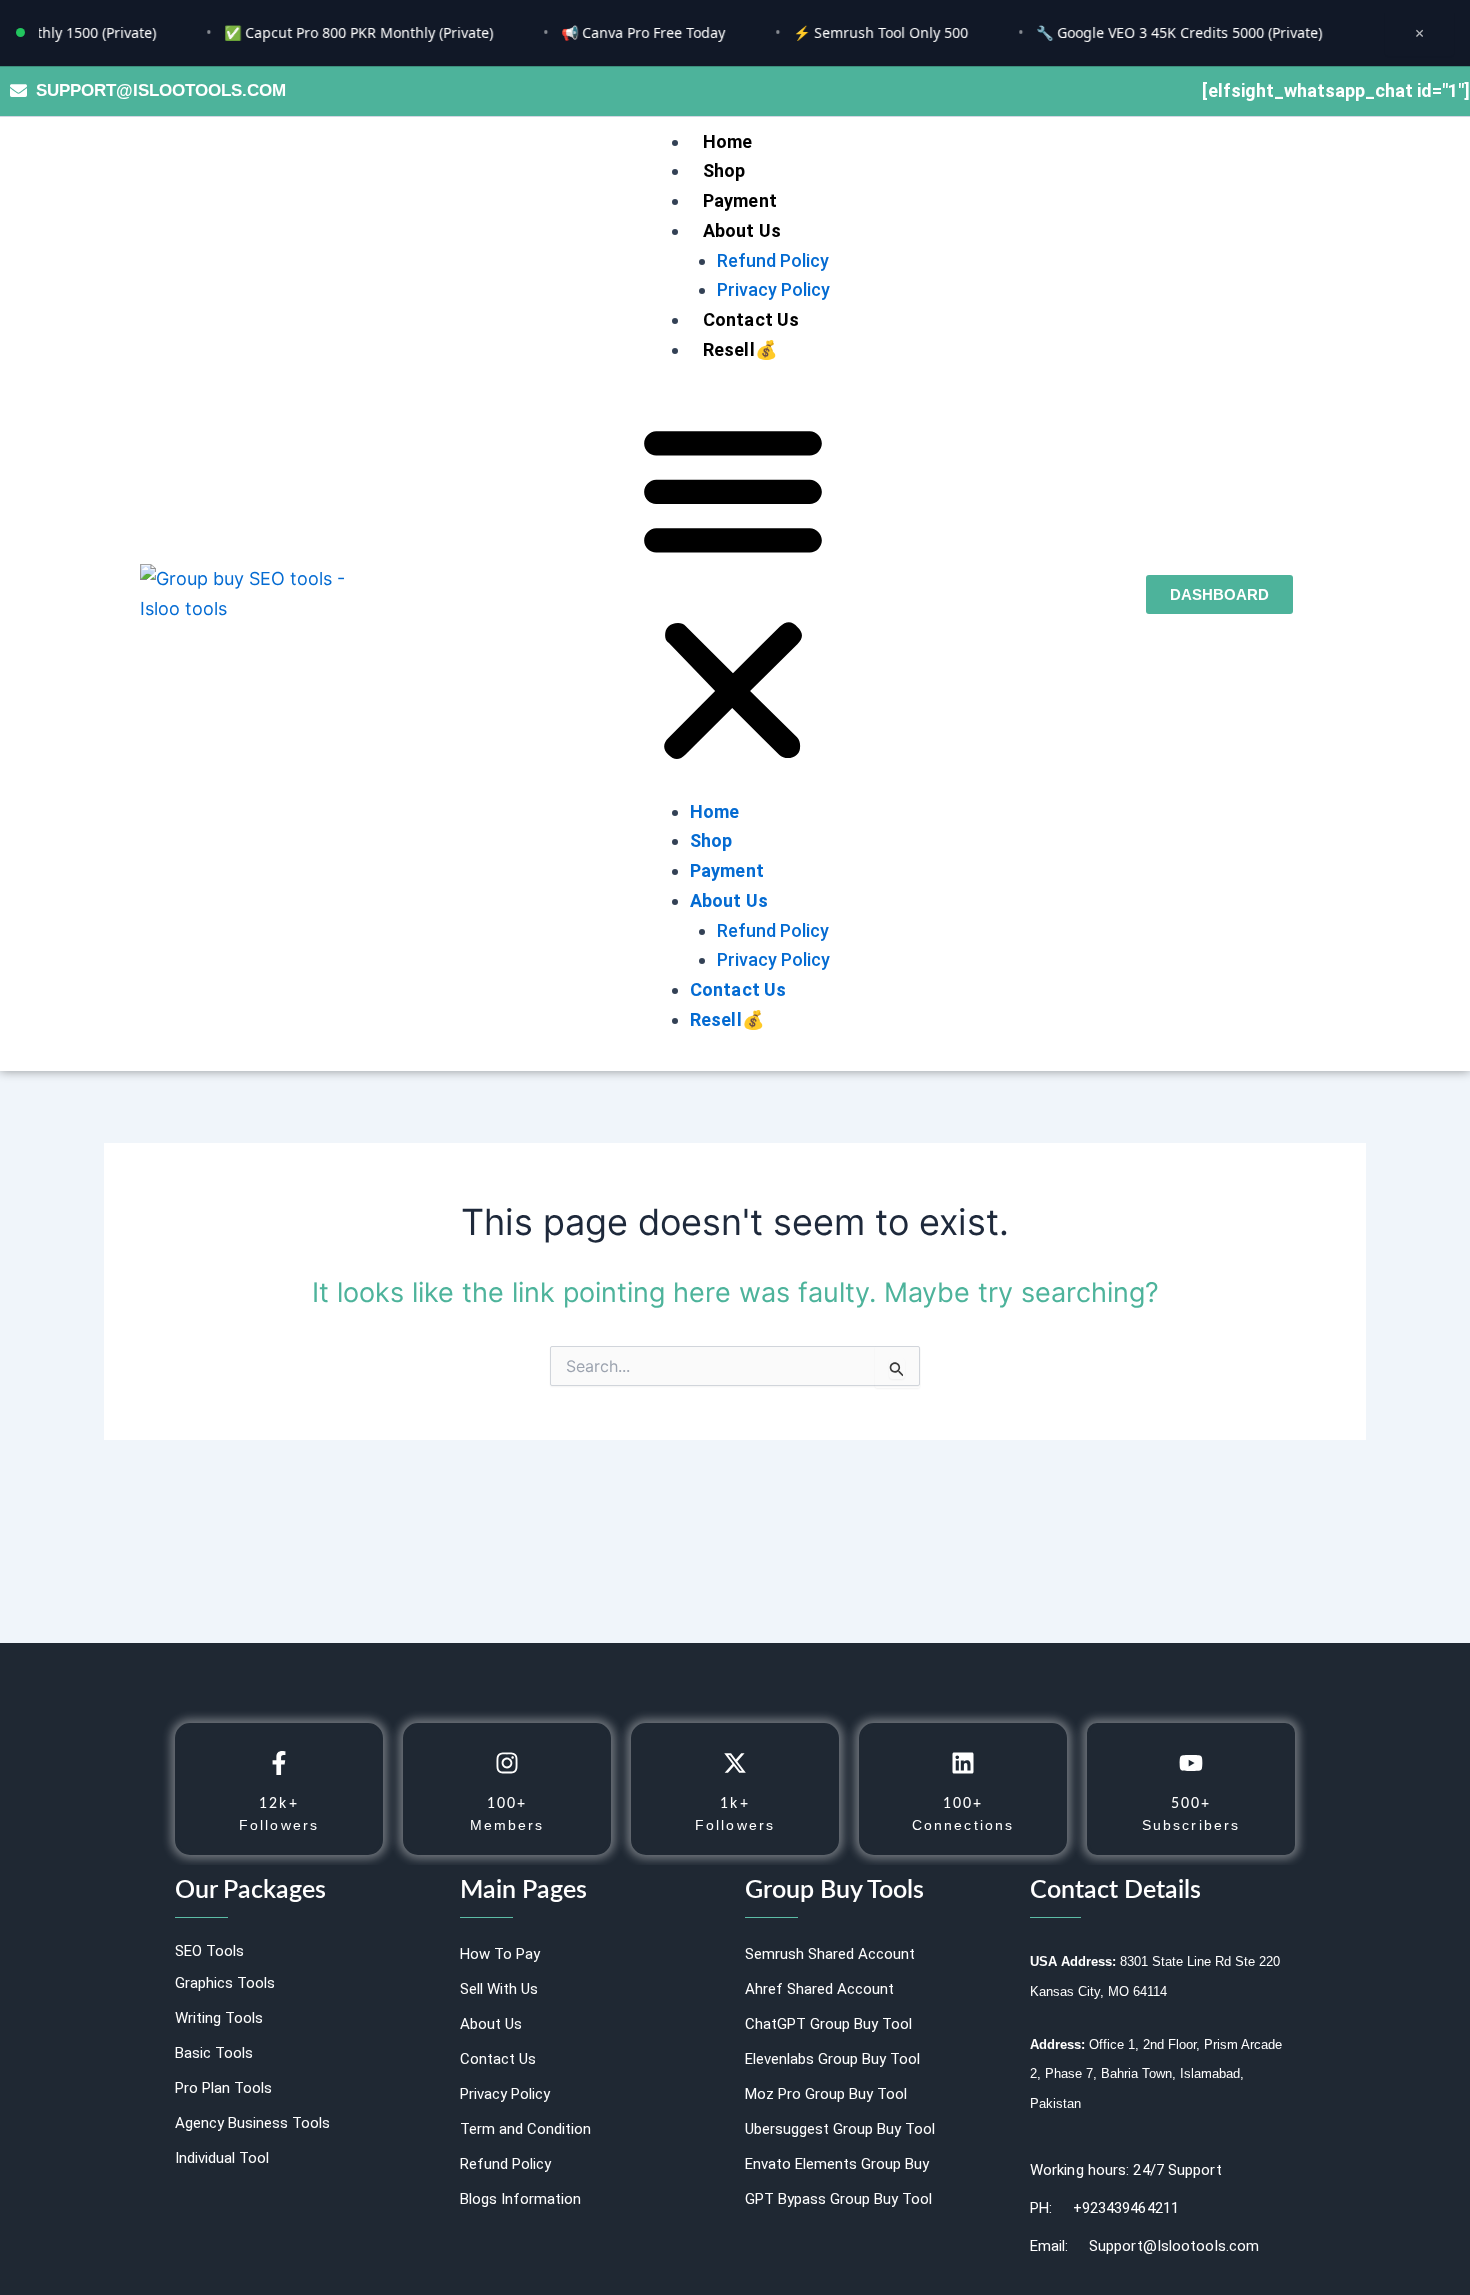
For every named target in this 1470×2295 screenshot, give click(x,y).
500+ (1191, 1804)
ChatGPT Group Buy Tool (828, 2024)
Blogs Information (520, 2199)
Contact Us (751, 319)
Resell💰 (740, 349)
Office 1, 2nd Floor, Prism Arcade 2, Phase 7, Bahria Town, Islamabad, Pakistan (1156, 2074)
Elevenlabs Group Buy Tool (832, 2059)
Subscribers (1191, 1825)
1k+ (734, 1804)
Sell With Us (499, 1989)
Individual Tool (222, 2158)
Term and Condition (525, 2129)
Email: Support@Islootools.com (1144, 2246)
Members (507, 1825)
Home (728, 141)
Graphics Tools (225, 1983)
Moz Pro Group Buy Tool (826, 2094)
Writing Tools (219, 2018)
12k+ (278, 1804)
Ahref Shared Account (819, 1989)
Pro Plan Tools (223, 2088)
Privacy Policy (773, 289)
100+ (507, 1804)
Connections (963, 1825)
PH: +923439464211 (1104, 2208)
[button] (733, 593)
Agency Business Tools (252, 2123)
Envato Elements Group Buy (837, 2164)
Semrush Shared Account (830, 1954)
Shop (724, 170)
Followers (279, 1825)
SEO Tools (209, 1951)
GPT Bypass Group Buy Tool (838, 2199)
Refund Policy (773, 260)
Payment (740, 200)
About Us (742, 230)
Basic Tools (214, 2053)
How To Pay (500, 1954)
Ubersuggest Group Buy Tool (840, 2129)
